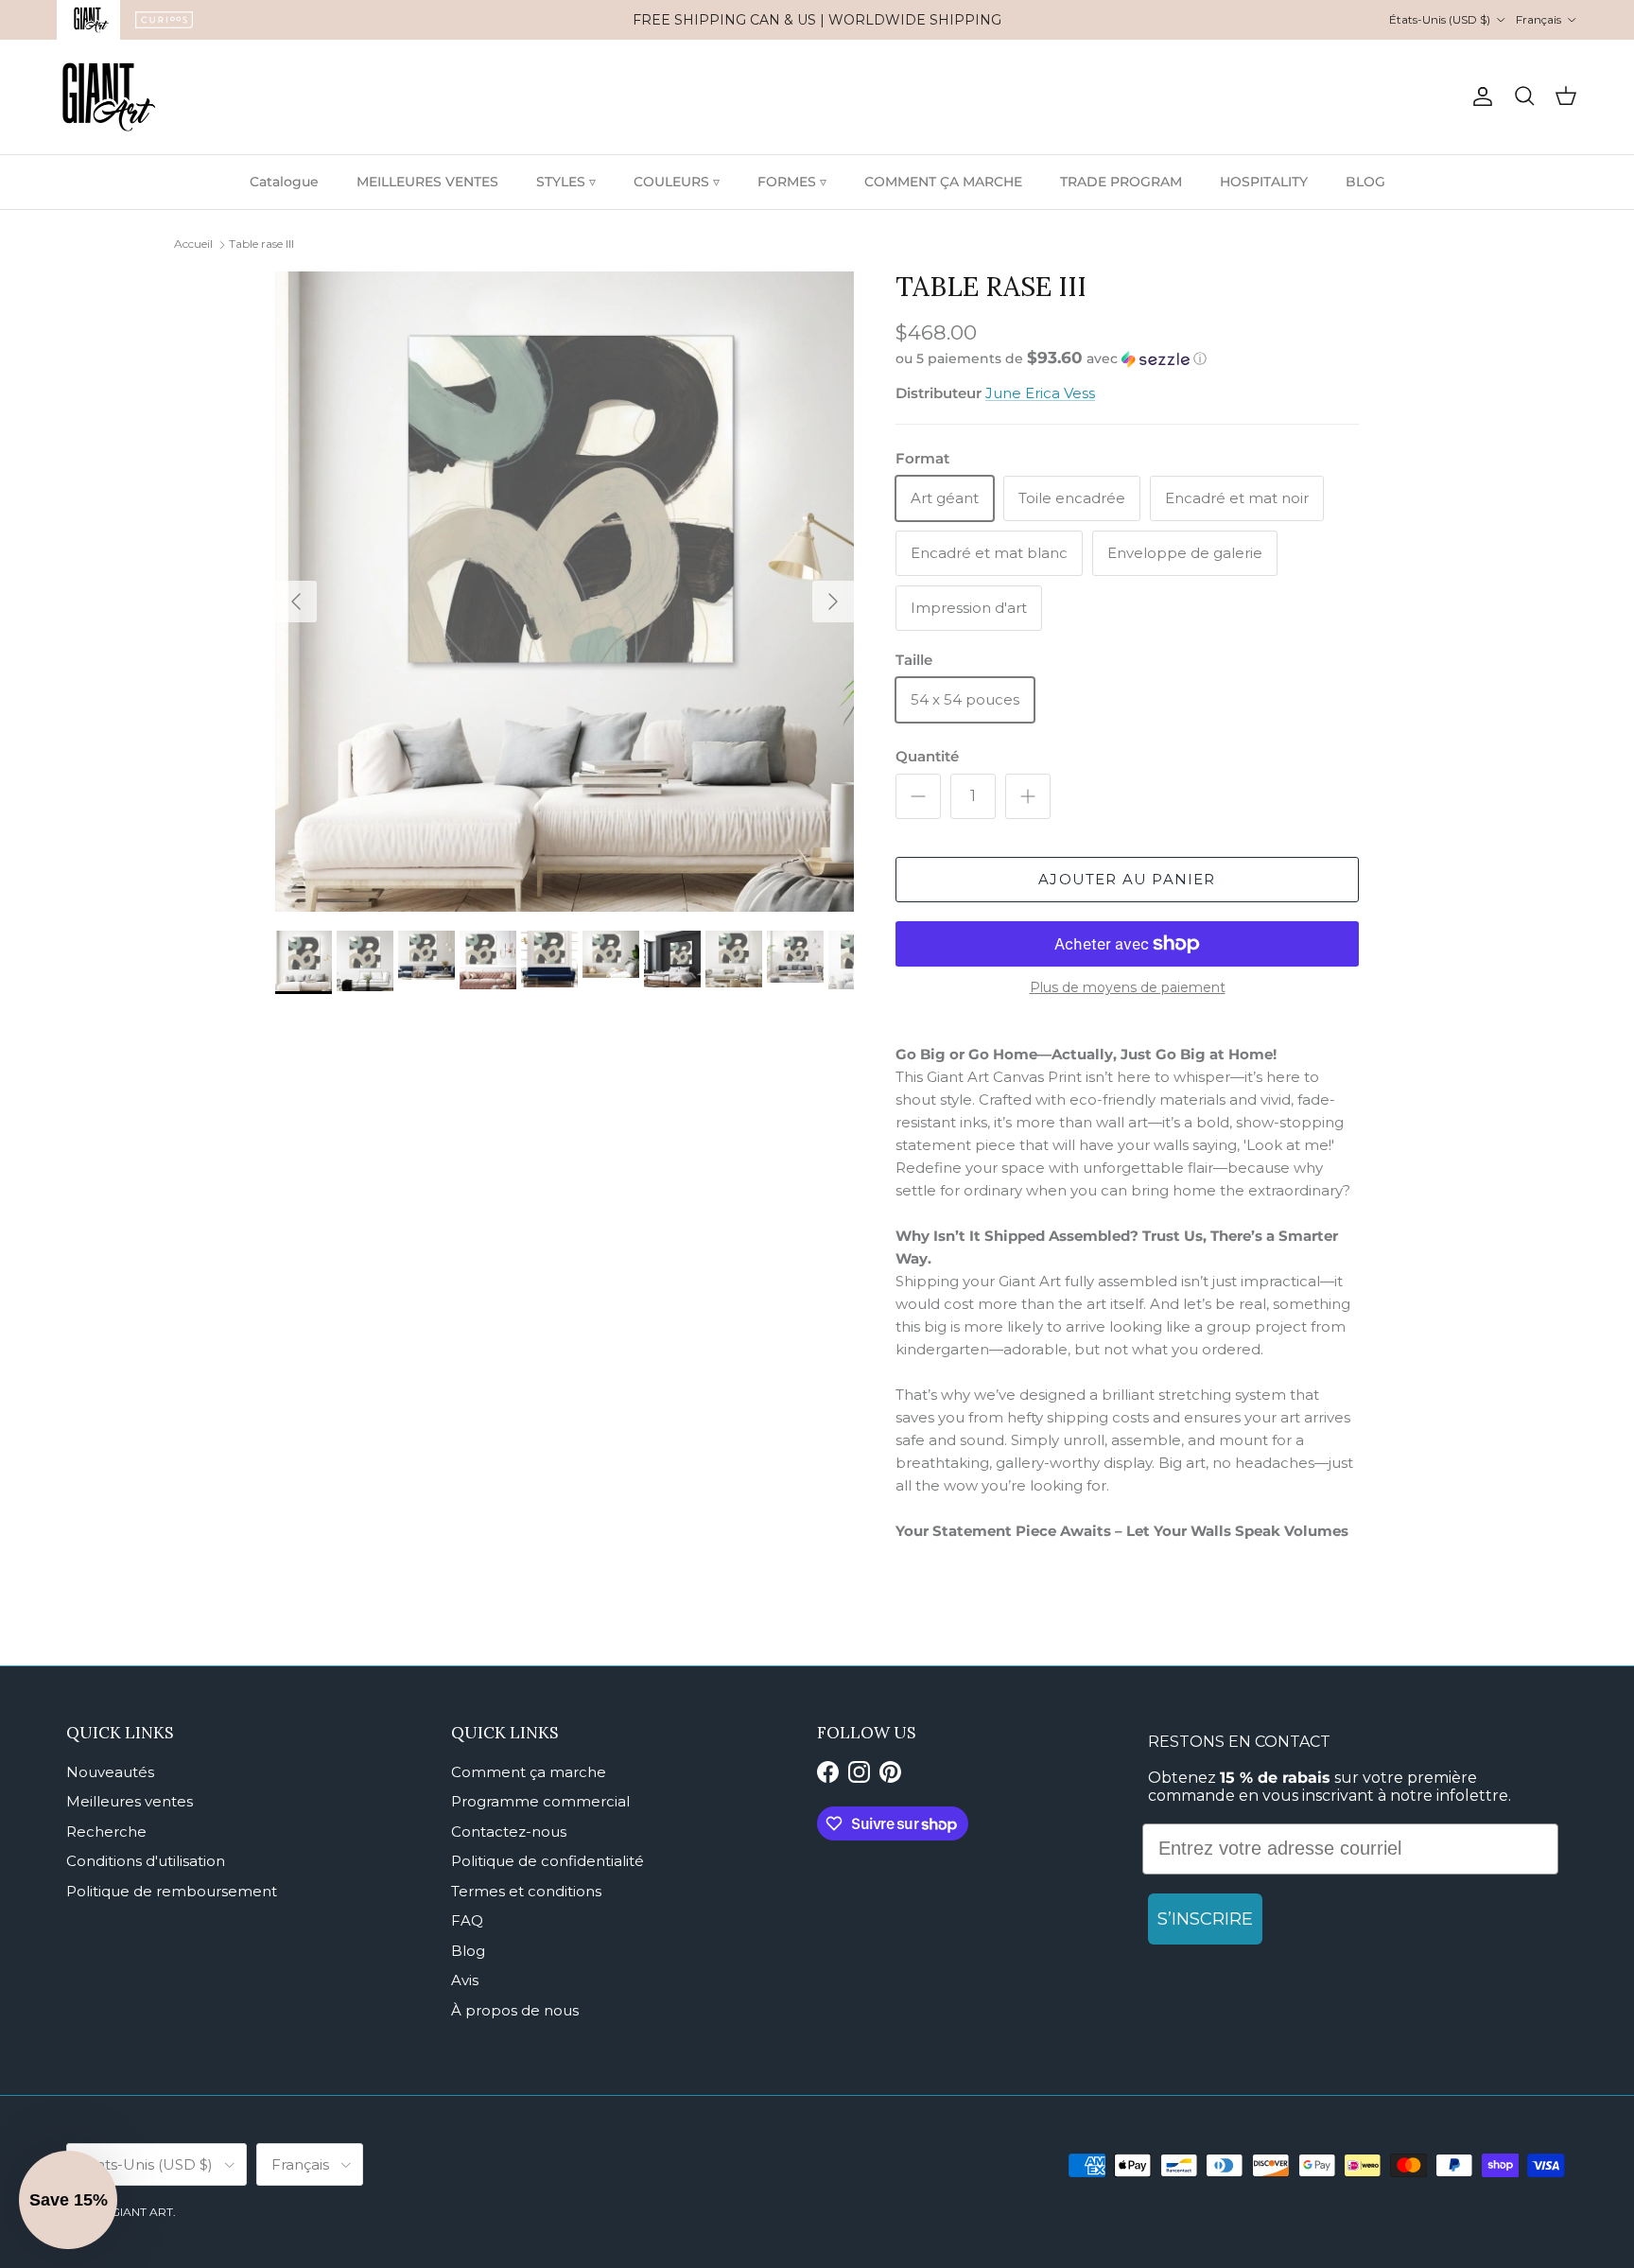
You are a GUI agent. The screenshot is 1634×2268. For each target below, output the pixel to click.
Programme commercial (540, 1801)
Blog (468, 1951)
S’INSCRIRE (1205, 1919)
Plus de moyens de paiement (1128, 988)
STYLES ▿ (566, 182)
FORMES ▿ (792, 182)
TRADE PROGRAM (1121, 182)
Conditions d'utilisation (146, 1861)
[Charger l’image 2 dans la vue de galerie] (565, 592)
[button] (1051, 358)
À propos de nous (515, 2010)
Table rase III (261, 244)
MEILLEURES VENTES (427, 182)
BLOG (1365, 182)
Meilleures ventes (130, 1801)
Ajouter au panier (1127, 879)
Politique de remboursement (172, 1891)
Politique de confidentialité (548, 1861)
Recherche (106, 1832)
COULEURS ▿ (677, 182)
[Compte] (1479, 96)
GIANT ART (142, 2212)
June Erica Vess (1040, 393)
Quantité (927, 756)
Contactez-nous (509, 1832)
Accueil (193, 244)
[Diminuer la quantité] (918, 796)
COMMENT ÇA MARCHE (943, 182)
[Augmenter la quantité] (1028, 796)
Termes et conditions (526, 1891)
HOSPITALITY (1264, 182)
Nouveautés (110, 1772)
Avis (465, 1980)
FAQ (467, 1920)
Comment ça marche (529, 1772)
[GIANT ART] (109, 97)
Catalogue (284, 182)
